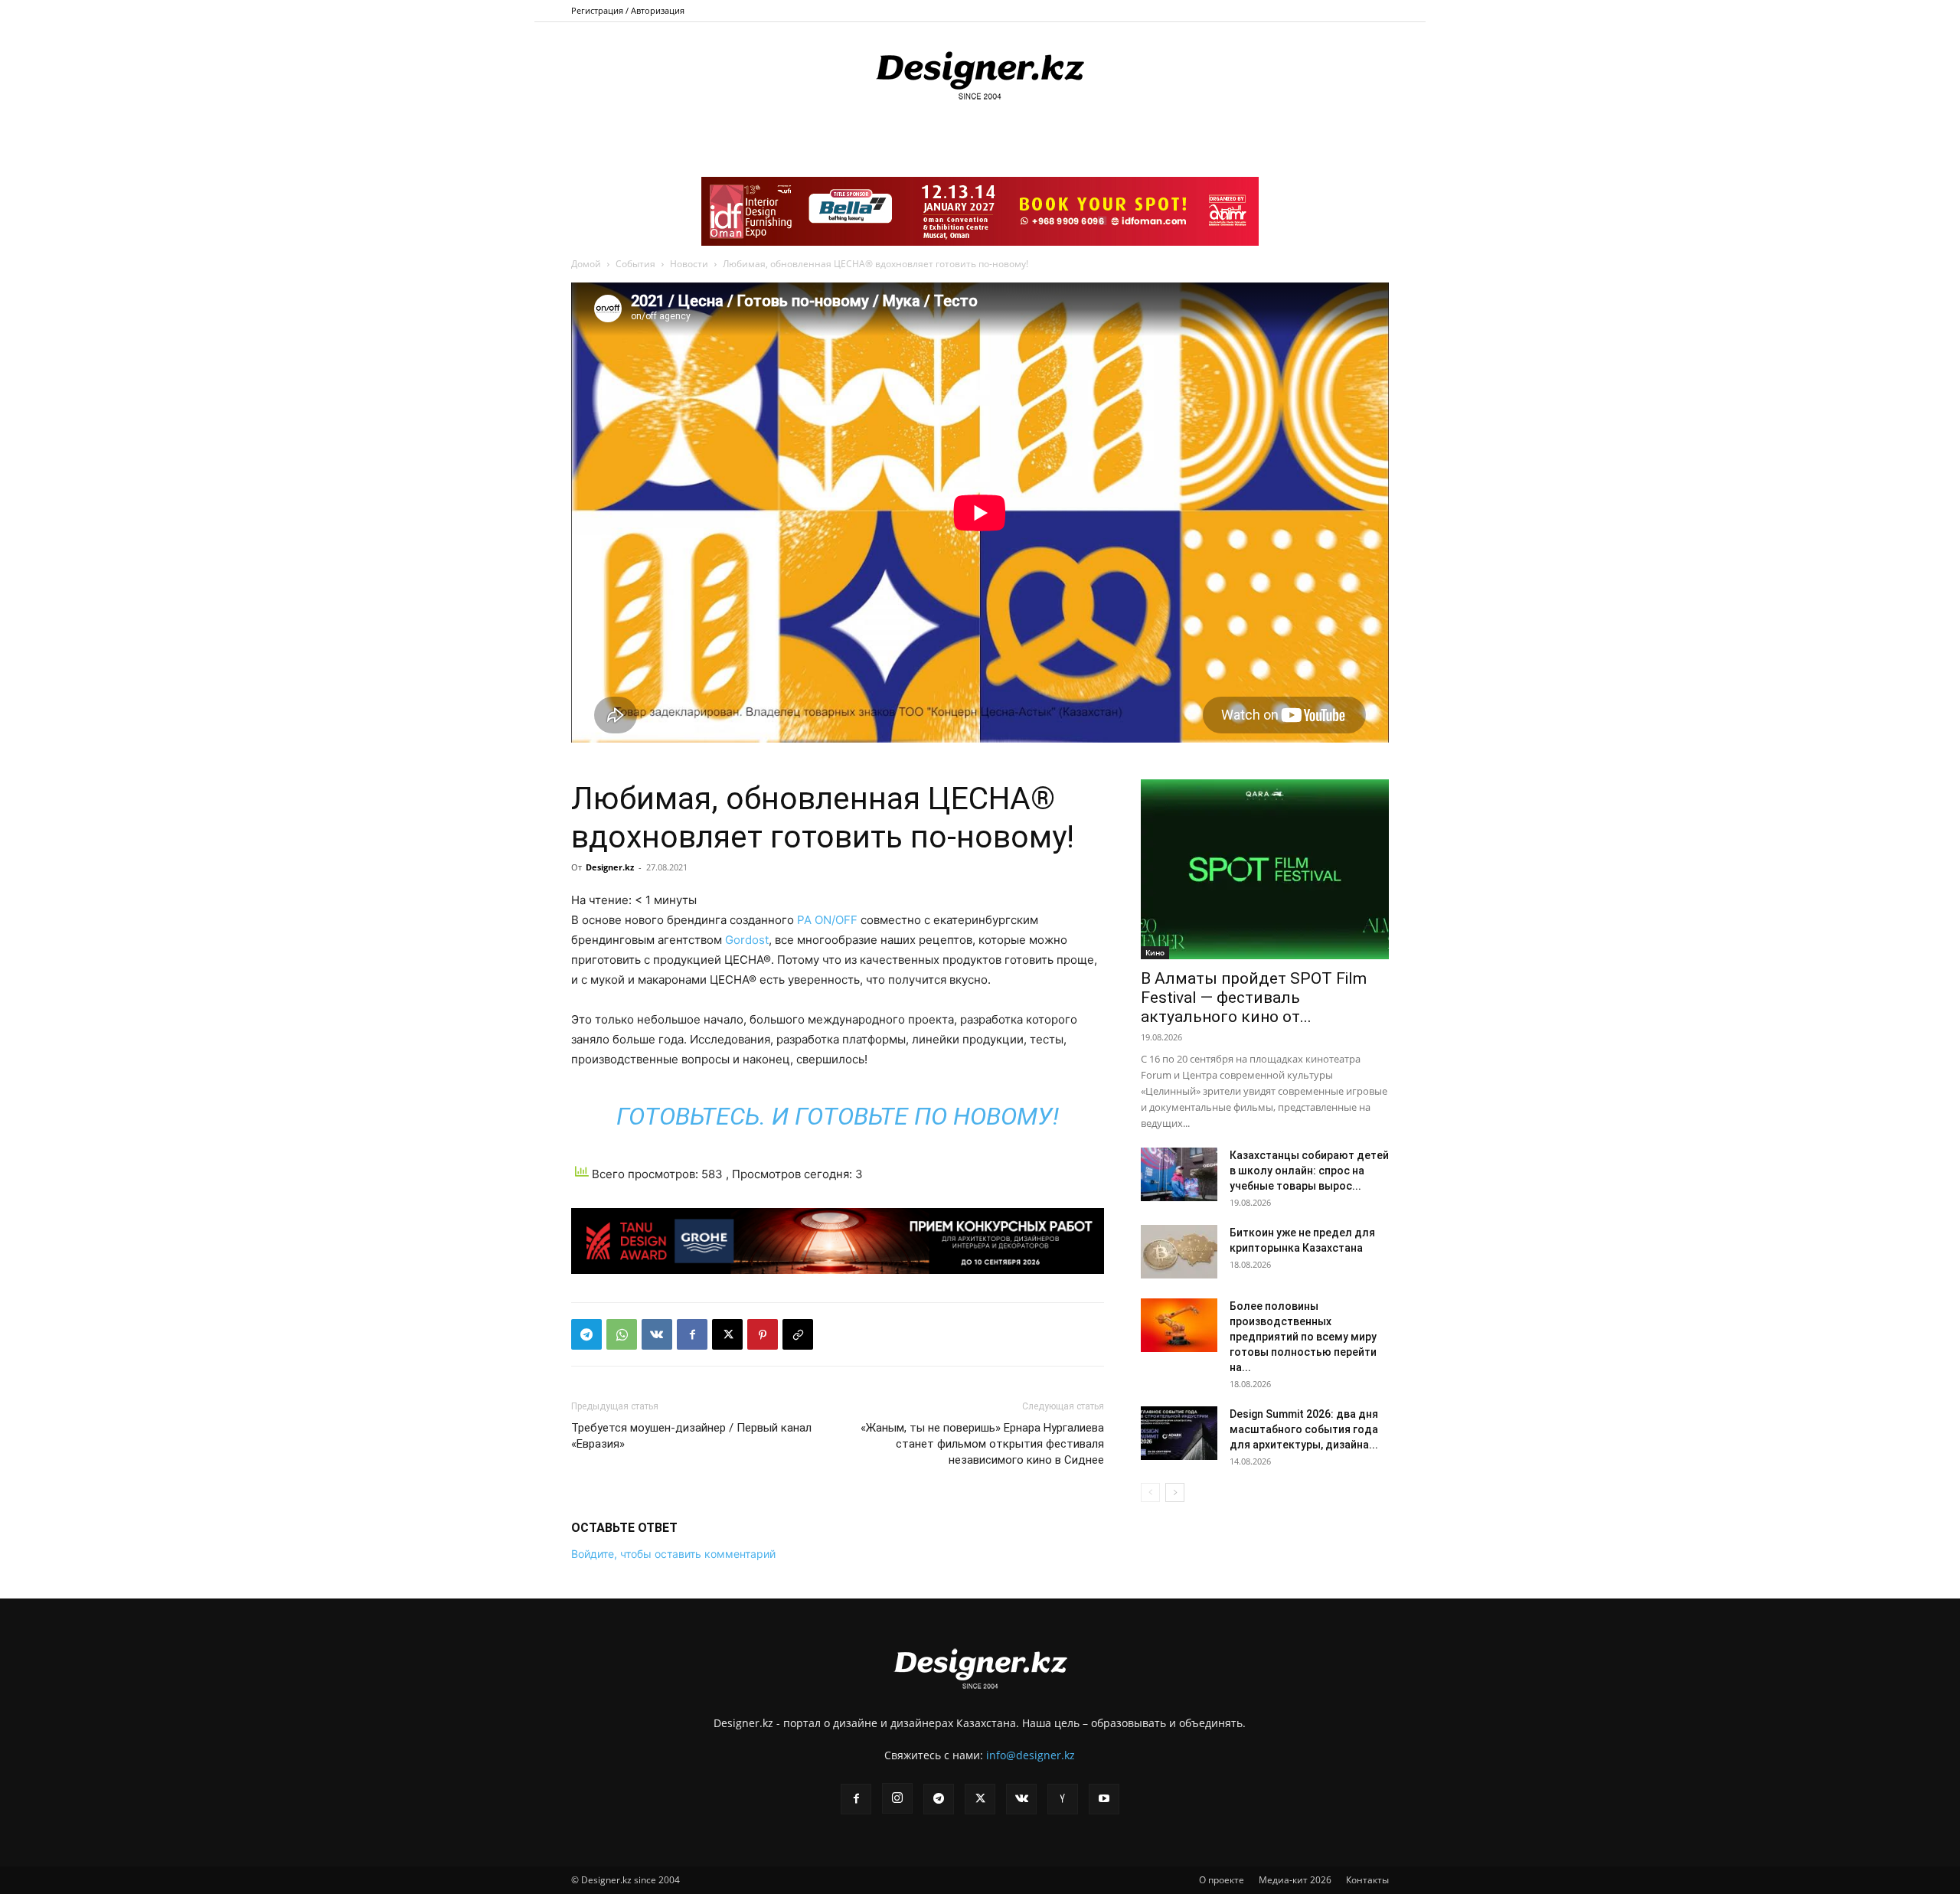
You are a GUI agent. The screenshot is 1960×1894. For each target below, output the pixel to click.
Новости (689, 264)
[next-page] (1175, 1492)
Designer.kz (610, 867)
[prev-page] (1150, 1492)
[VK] (657, 1334)
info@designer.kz (1031, 1755)
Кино (1155, 952)
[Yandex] (1063, 1799)
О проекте (1222, 1880)
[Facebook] (692, 1334)
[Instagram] (897, 1798)
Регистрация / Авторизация (628, 10)
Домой (586, 264)
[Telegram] (586, 1334)
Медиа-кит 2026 (1295, 1880)
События (635, 264)
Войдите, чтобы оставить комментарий (673, 1554)
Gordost (747, 940)
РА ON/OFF (826, 920)
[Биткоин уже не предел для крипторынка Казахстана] (1179, 1252)
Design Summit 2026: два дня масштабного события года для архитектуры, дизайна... (1304, 1429)
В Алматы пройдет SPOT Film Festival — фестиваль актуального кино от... (1254, 998)
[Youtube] (1104, 1799)
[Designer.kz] (980, 73)
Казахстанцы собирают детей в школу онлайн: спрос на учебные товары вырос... (1309, 1171)
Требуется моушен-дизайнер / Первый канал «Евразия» (691, 1436)
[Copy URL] (798, 1334)
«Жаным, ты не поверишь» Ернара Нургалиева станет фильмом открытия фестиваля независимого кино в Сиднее (982, 1444)
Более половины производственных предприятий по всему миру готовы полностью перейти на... (1303, 1337)
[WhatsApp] (622, 1334)
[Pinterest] (763, 1334)
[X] (727, 1334)
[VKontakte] (1021, 1799)
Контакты (1367, 1880)
